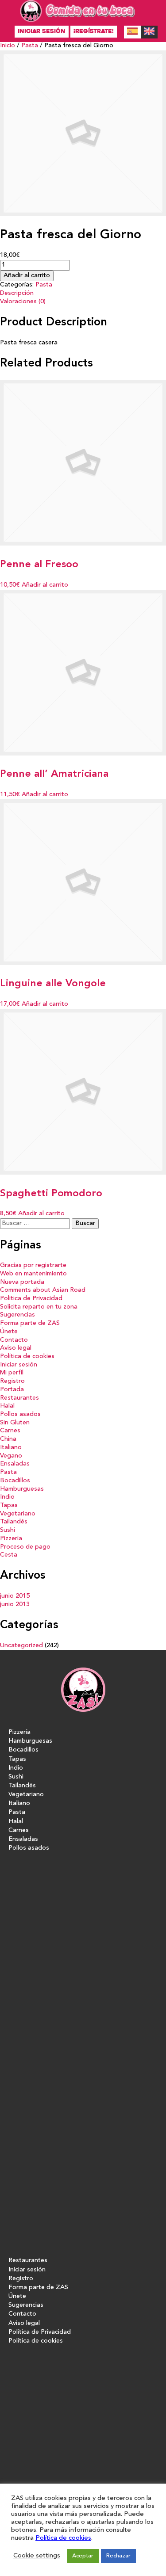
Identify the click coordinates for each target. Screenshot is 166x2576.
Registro (12, 1381)
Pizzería (11, 1539)
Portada (12, 1390)
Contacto (14, 1340)
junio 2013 (15, 1605)
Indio (7, 1497)
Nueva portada (22, 1282)
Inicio (8, 46)
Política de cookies (27, 1357)
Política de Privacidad (31, 1299)
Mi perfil (12, 1373)
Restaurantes (19, 1398)
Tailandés (14, 1522)
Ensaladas (15, 1464)
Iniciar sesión (42, 31)
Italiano (11, 1448)
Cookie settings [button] (37, 2556)
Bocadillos (15, 1481)
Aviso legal (16, 1348)
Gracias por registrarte (33, 1265)
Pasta (30, 46)
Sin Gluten (15, 1423)
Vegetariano (18, 1514)
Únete (9, 1332)
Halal (7, 1406)
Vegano (11, 1456)
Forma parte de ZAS (30, 1323)
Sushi (8, 1530)
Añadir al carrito (27, 276)
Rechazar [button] (118, 2556)
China (8, 1439)
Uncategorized (21, 1646)
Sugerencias (17, 1315)
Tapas (9, 1506)
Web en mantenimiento (33, 1274)
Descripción (17, 293)
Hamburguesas (22, 1489)
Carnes (10, 1431)
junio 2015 (15, 1596)
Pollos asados (20, 1414)
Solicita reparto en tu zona (39, 1307)
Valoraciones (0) (23, 302)
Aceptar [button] (83, 2556)
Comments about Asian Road (43, 1290)
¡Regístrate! (94, 31)
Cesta (9, 1555)
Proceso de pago (25, 1547)
